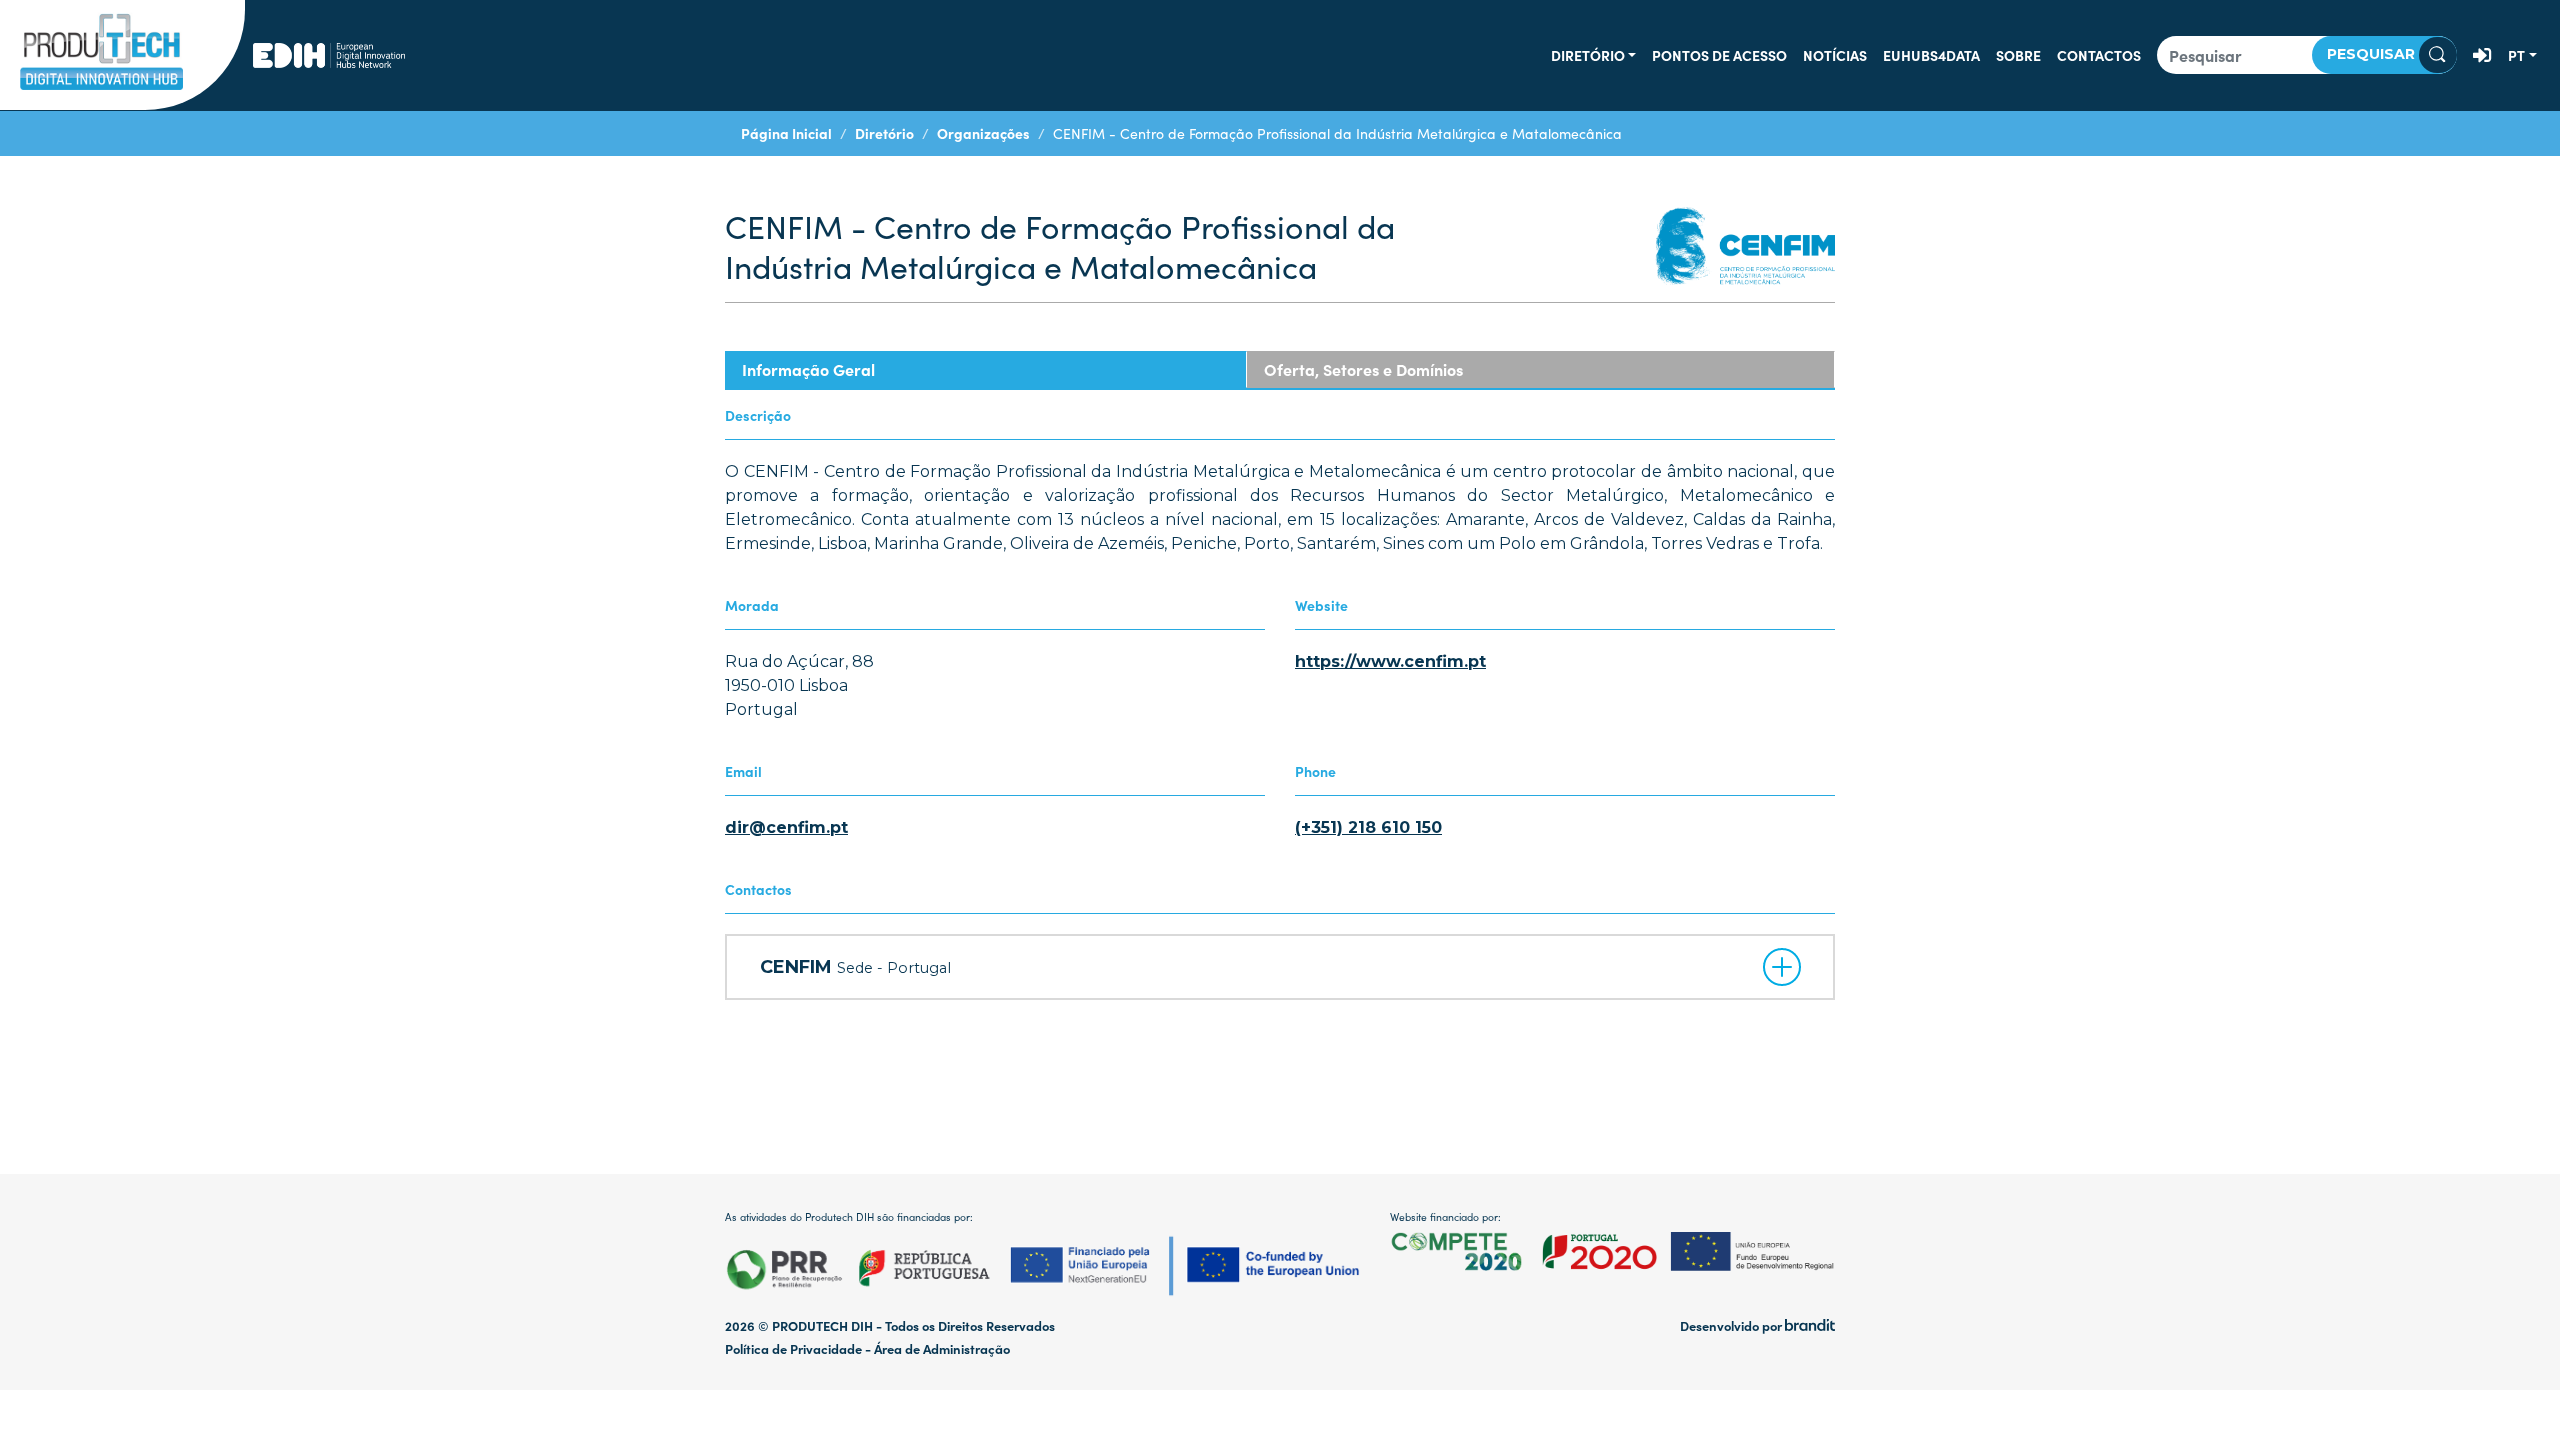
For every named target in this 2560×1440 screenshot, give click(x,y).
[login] (2482, 55)
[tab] (986, 369)
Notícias (1835, 55)
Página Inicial (786, 133)
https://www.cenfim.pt (1390, 661)
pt (2516, 55)
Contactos (2099, 55)
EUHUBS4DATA (1931, 55)
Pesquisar (2373, 54)
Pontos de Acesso (1719, 55)
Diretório (1588, 55)
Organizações (983, 133)
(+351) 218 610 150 (1368, 827)
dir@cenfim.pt (786, 827)
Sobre (2018, 55)
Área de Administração (942, 1348)
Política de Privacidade (793, 1348)
